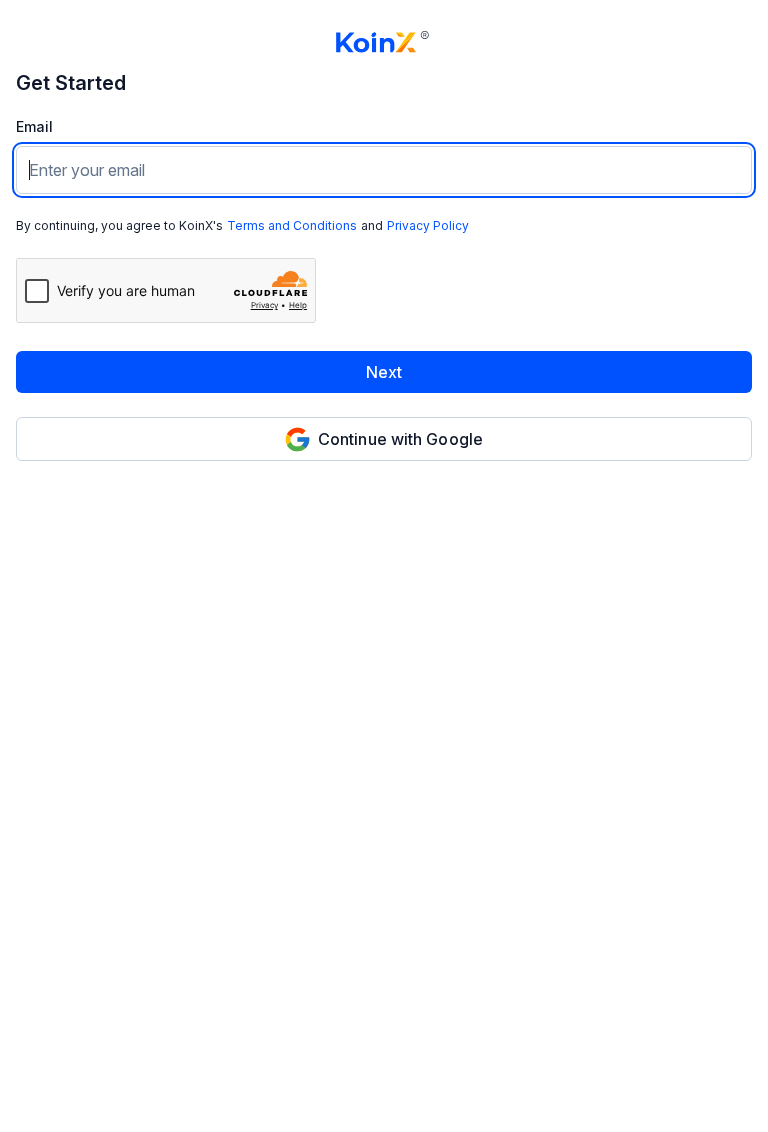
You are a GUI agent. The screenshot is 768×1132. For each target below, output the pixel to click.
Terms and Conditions (292, 225)
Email (34, 127)
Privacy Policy (428, 225)
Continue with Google (400, 439)
